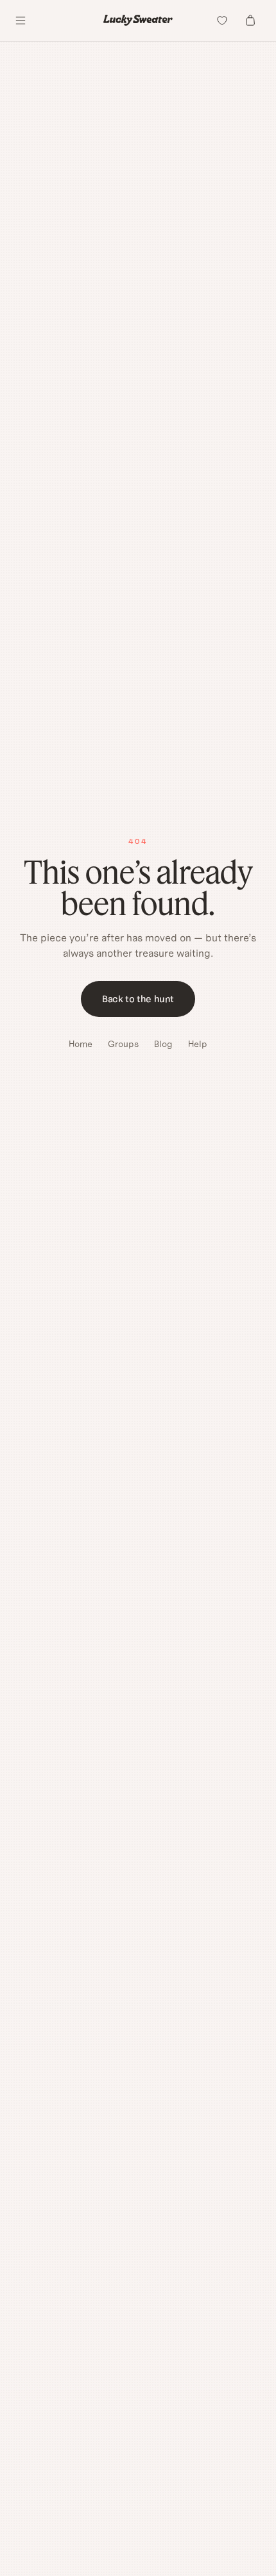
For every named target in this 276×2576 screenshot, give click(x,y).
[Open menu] (21, 21)
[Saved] (222, 21)
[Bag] (250, 21)
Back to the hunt (138, 999)
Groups (123, 1044)
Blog (163, 1044)
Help (198, 1044)
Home (81, 1044)
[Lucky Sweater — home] (138, 20)
